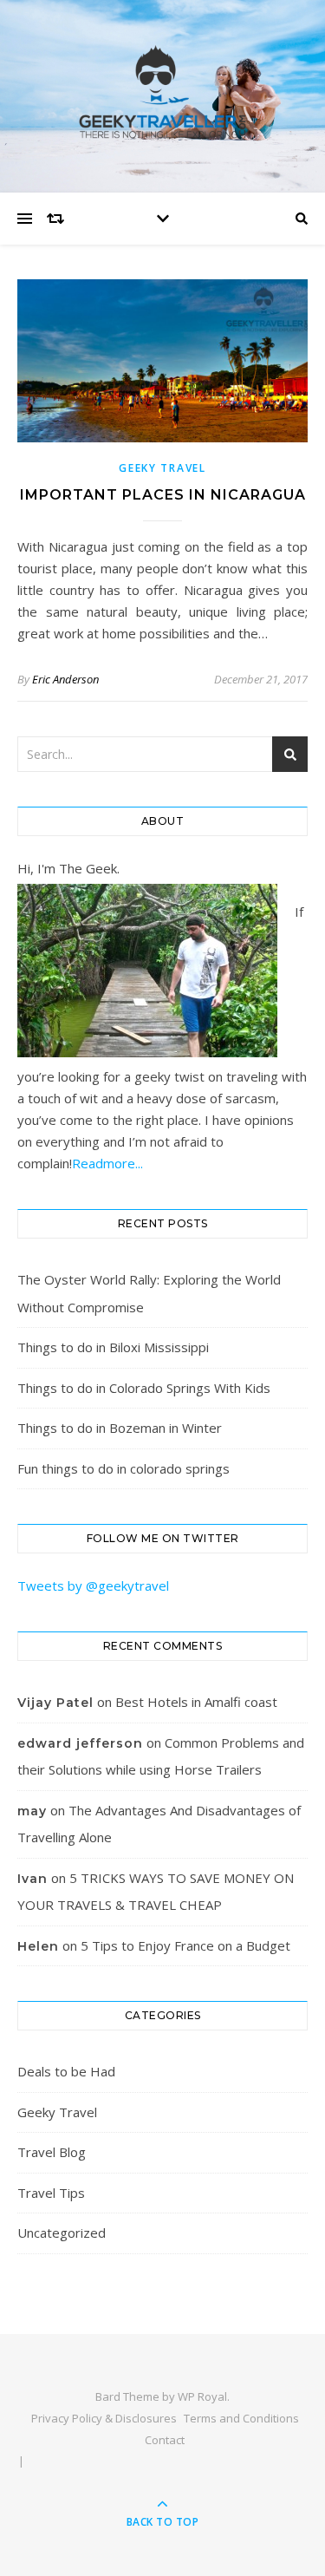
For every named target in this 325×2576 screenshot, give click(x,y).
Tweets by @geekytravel (93, 1585)
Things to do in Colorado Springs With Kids (144, 1388)
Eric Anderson (65, 679)
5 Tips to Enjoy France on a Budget (185, 1945)
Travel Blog (52, 2152)
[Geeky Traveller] (163, 92)
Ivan (32, 1879)
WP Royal (202, 2396)
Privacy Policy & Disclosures (104, 2418)
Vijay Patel (55, 1703)
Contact (165, 2440)
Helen (38, 1946)
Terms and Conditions (241, 2418)
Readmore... (107, 1163)
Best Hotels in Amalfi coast (196, 1702)
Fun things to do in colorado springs (123, 1468)
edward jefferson (80, 1743)
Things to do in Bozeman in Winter (120, 1428)
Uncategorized (62, 2233)
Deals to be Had (66, 2071)
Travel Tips (51, 2193)
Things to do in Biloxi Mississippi (113, 1347)
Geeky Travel (162, 468)
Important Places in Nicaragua (163, 495)
